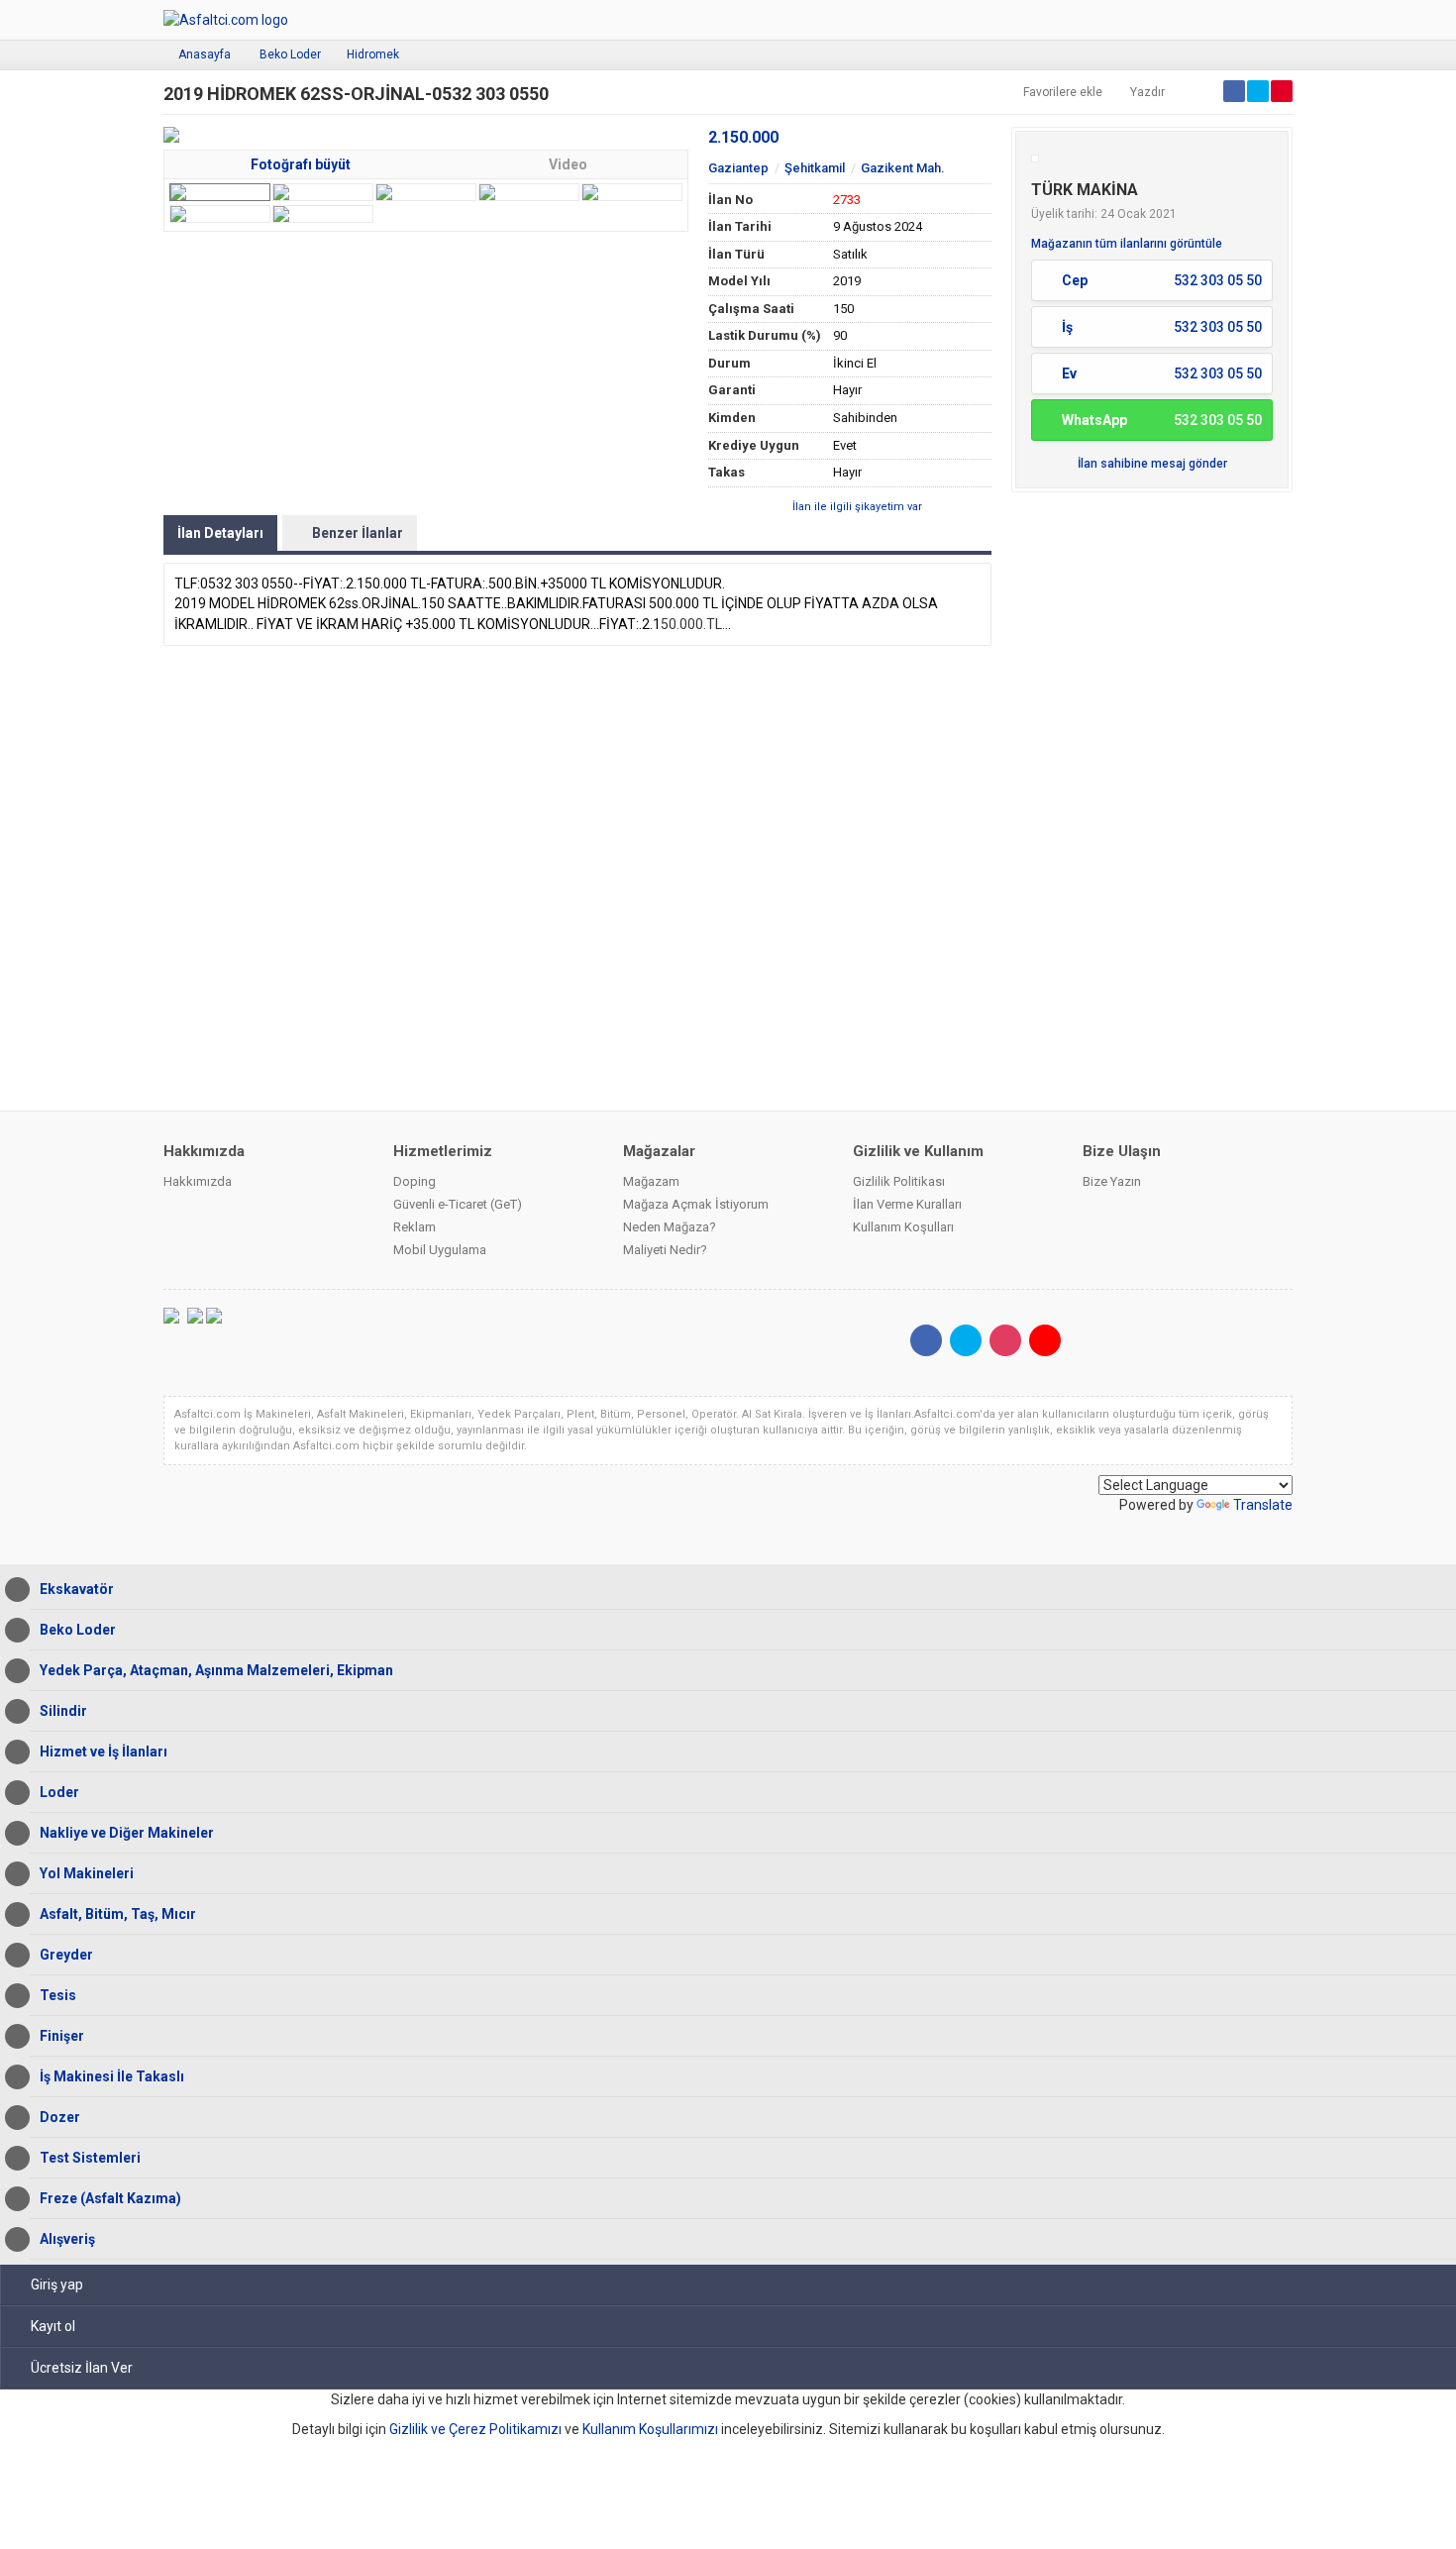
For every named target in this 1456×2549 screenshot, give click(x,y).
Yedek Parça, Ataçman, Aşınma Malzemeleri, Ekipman (216, 1670)
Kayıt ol (53, 2326)
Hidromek (373, 54)
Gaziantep (738, 168)
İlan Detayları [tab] (220, 533)
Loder (59, 1792)
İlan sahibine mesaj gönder (1152, 464)
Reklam (415, 1227)
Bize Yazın (1112, 1181)
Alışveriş (67, 2239)
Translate (1263, 1505)
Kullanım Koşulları (903, 1227)
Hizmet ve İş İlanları (104, 1752)
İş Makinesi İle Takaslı (112, 2076)
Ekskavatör (77, 1589)
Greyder (66, 1955)
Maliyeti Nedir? (665, 1250)
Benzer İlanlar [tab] (358, 533)
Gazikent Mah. (903, 168)
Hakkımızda (198, 1181)
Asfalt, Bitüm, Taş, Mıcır (118, 1914)
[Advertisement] (1152, 799)
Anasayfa (205, 54)
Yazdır (1147, 92)
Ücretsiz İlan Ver (82, 2368)
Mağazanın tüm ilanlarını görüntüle (1127, 244)
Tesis (58, 1995)
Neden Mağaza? (670, 1227)
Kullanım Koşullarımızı (650, 2429)
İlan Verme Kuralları (907, 1204)
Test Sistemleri (90, 2158)
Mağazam (651, 1181)
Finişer (62, 2036)
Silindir (63, 1711)
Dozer (60, 2117)
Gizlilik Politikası (899, 1181)
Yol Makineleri (87, 1873)
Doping (415, 1181)
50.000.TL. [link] (693, 624)
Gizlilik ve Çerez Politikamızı (475, 2429)
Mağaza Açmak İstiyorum (696, 1204)
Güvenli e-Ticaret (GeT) (458, 1204)
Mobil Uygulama (440, 1250)
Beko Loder (290, 54)
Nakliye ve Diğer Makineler (127, 1833)
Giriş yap (57, 2284)
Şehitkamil (815, 168)
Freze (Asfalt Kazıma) (110, 2198)
